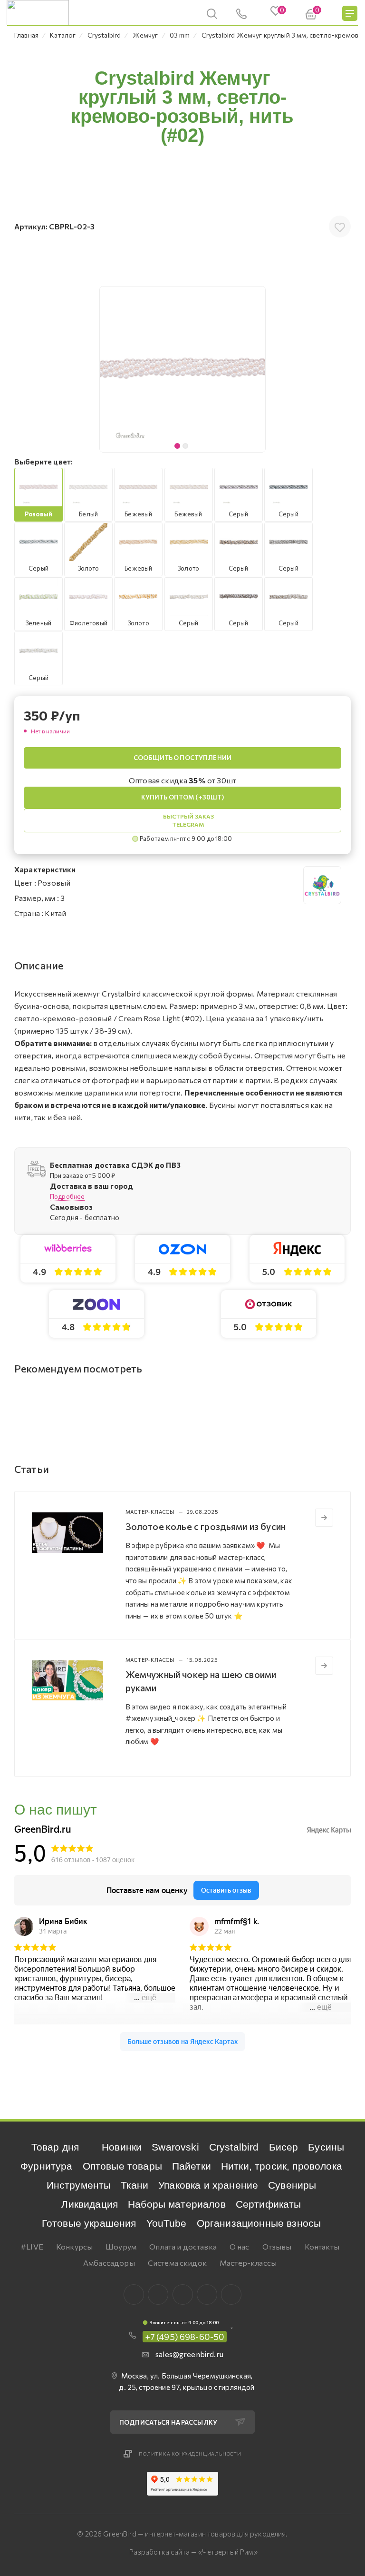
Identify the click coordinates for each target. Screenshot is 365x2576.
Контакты (322, 2246)
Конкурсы (74, 2246)
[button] (256, 369)
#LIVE (32, 2246)
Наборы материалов (177, 2204)
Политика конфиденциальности (190, 2454)
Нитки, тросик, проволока (282, 2166)
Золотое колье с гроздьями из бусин (206, 1526)
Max (158, 2295)
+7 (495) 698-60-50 (185, 2337)
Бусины (326, 2147)
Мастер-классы (248, 2263)
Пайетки (192, 2166)
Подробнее (67, 1196)
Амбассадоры (109, 2263)
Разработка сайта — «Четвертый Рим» (193, 2552)
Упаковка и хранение (208, 2185)
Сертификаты (269, 2204)
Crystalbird (234, 2147)
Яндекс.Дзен (231, 2295)
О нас (240, 2246)
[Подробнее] (324, 1518)
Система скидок (177, 2263)
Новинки (122, 2147)
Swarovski (175, 2147)
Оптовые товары (122, 2166)
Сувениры (292, 2185)
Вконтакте (134, 2295)
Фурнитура (46, 2166)
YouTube (167, 2223)
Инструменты (79, 2185)
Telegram (183, 2295)
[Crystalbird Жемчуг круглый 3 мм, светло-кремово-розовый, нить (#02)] (182, 369)
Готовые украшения (89, 2223)
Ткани (134, 2185)
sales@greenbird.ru (189, 2354)
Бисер (284, 2147)
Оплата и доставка (183, 2246)
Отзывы (277, 2246)
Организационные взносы (259, 2223)
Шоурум (121, 2246)
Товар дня (55, 2147)
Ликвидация (90, 2204)
